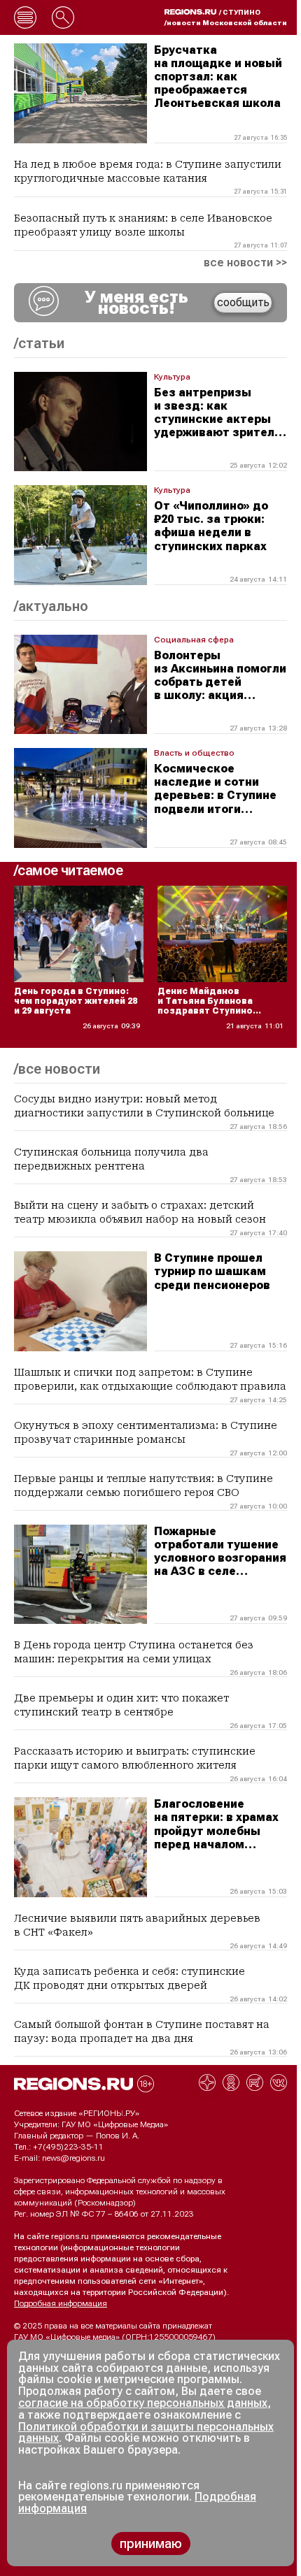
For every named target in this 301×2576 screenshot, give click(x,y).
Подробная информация (61, 2303)
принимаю (151, 2543)
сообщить (243, 302)
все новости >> (245, 263)
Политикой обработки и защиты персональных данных (146, 2433)
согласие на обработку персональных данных (143, 2403)
